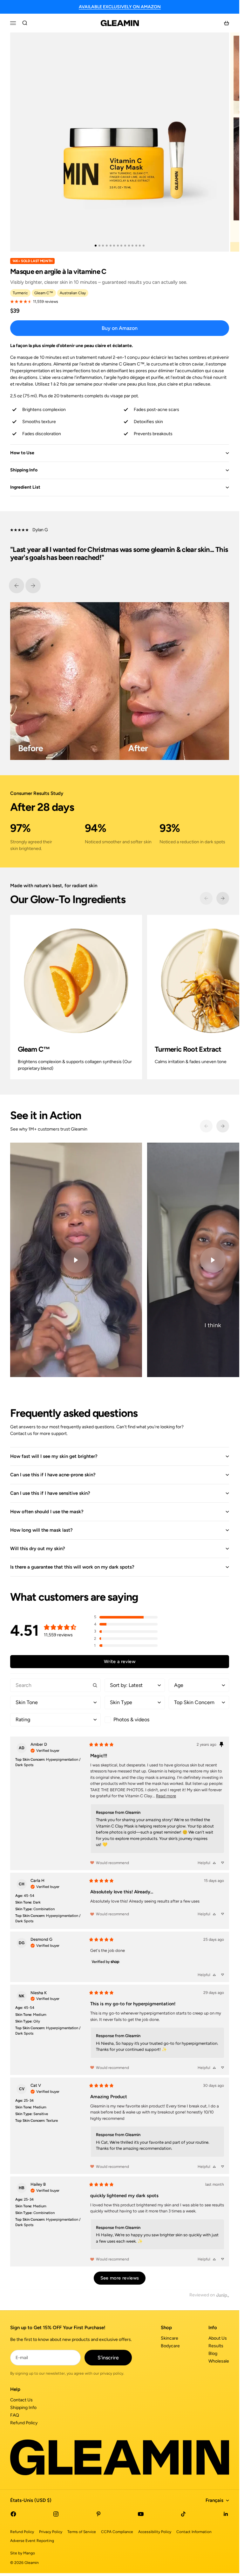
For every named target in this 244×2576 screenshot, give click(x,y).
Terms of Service (82, 2532)
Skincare (169, 2338)
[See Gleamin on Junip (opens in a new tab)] (223, 2295)
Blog (213, 2353)
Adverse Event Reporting (32, 2541)
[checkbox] (135, 1720)
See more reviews (120, 2278)
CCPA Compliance (117, 2532)
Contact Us (21, 2400)
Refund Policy (24, 2423)
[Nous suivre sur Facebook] (13, 2514)
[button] (126, 1617)
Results (216, 2346)
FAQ (15, 2415)
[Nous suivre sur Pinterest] (98, 2514)
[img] (45, 1750)
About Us (218, 2338)
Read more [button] (166, 1796)
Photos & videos (131, 1720)
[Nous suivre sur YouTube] (141, 2514)
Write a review (120, 1661)
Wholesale (219, 2361)
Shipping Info (23, 2408)
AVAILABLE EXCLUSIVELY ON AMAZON (120, 7)
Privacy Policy (51, 2532)
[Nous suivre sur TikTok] (183, 2514)
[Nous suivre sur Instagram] (56, 2514)
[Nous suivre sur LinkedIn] (226, 2514)
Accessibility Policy (155, 2532)
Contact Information (194, 2532)
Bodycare (170, 2346)
